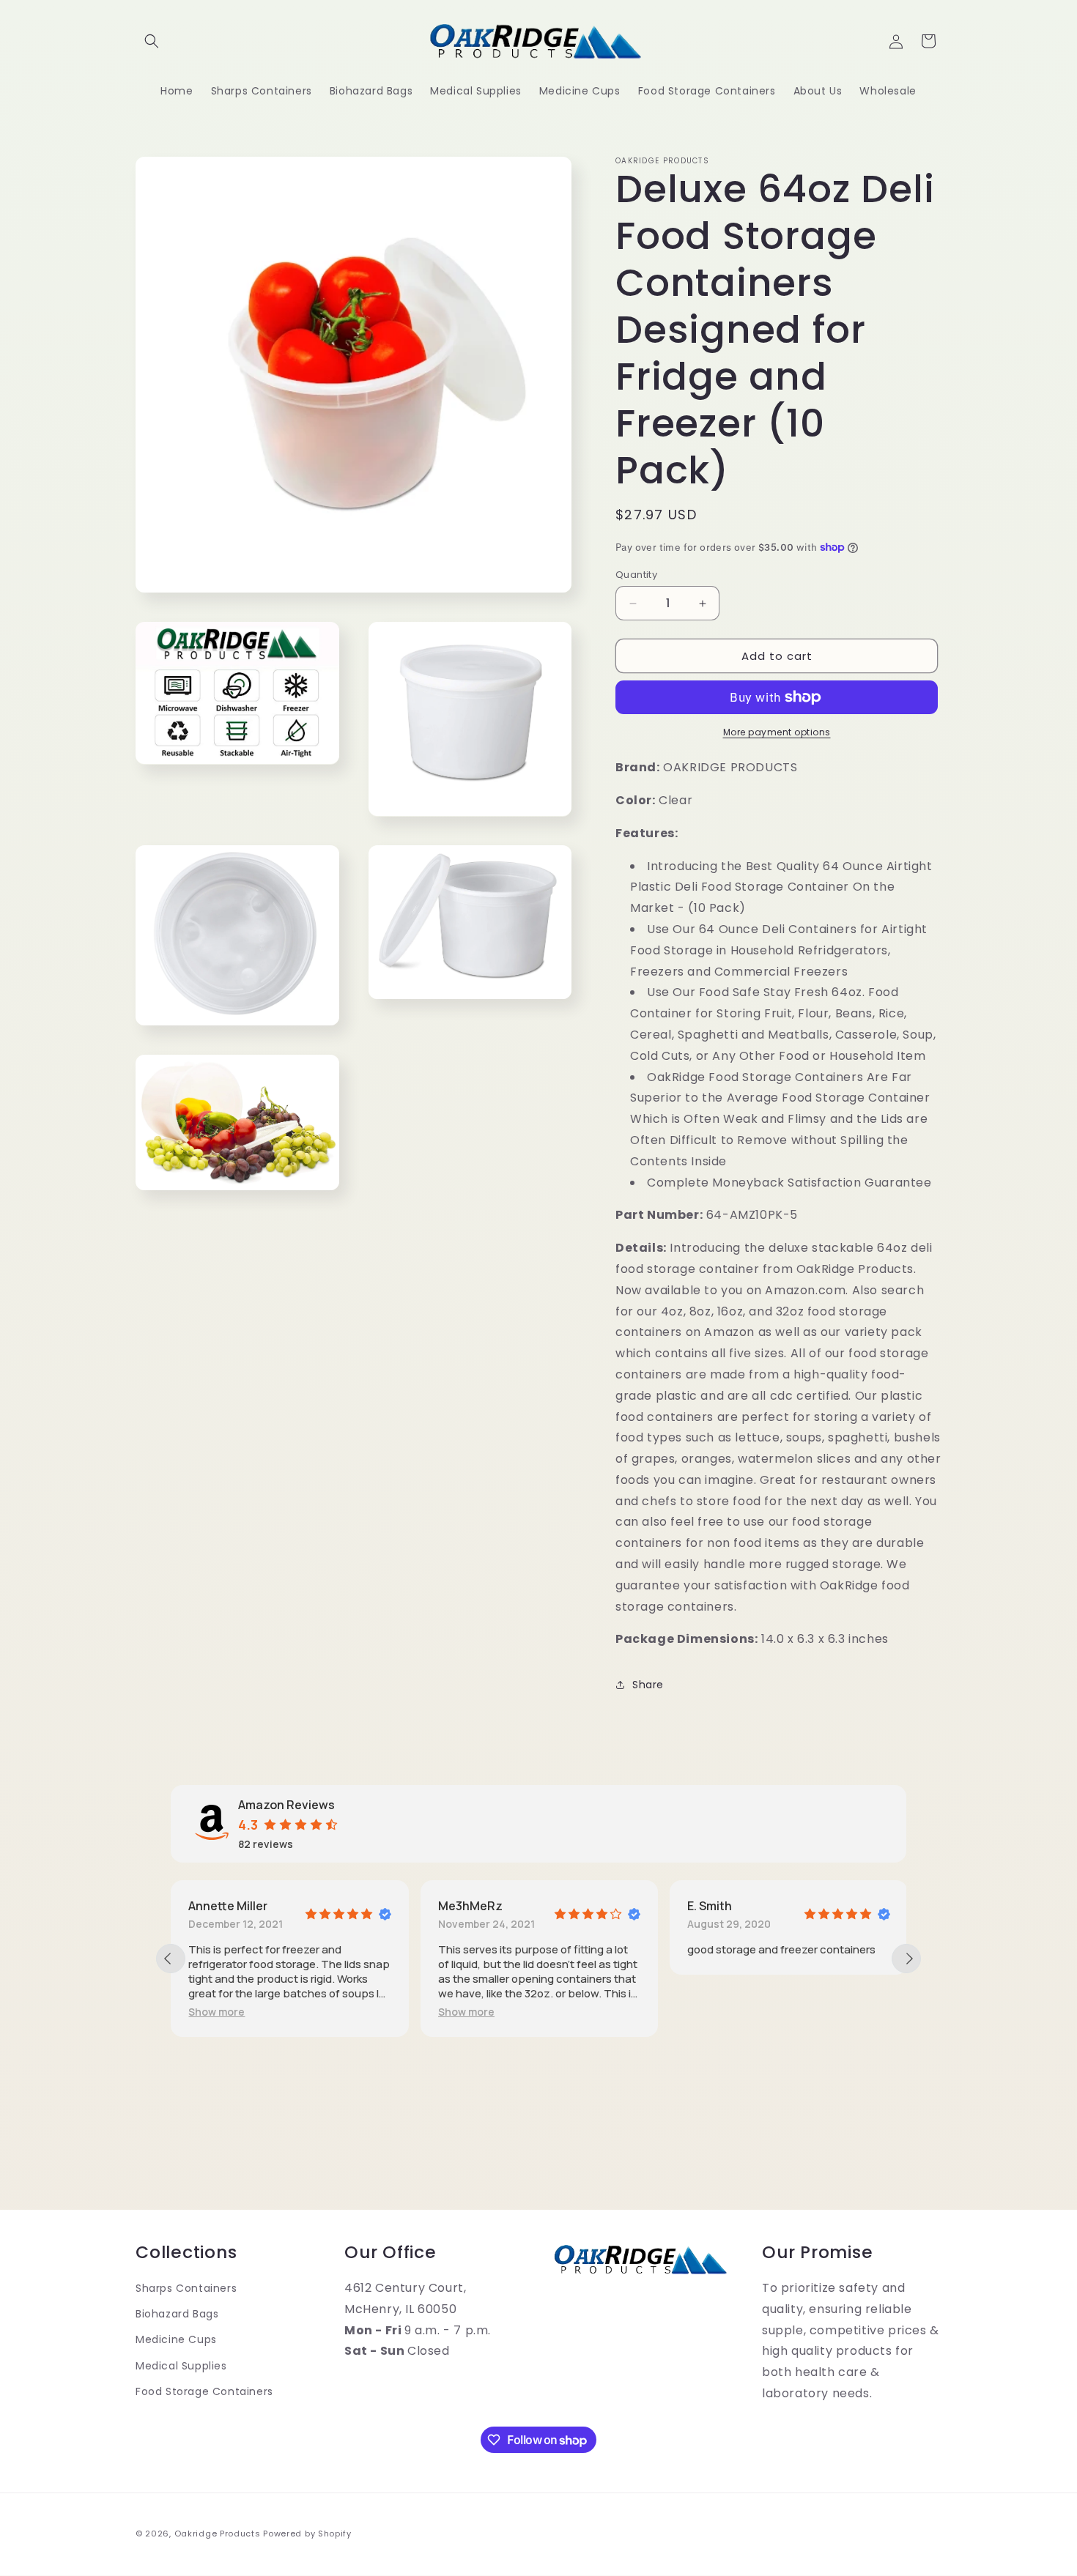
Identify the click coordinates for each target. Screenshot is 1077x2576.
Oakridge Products (218, 2534)
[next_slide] (906, 1959)
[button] (152, 41)
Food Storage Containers (204, 2391)
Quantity (636, 575)
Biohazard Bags (177, 2314)
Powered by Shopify (307, 2534)
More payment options (777, 732)
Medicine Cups (176, 2339)
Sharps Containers (186, 2288)
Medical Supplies (181, 2366)
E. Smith (710, 1906)
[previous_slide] (171, 1959)
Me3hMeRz (470, 1906)
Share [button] (648, 1685)
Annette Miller (228, 1906)
